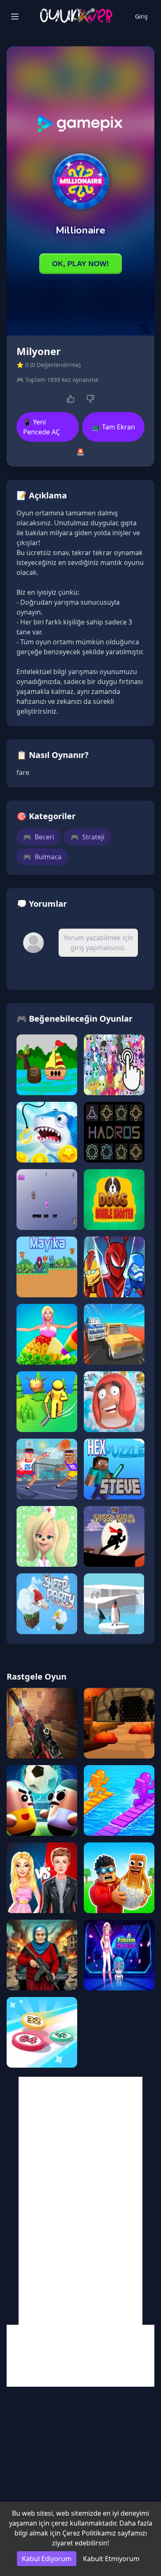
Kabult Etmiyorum (111, 2559)
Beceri (39, 837)
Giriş (141, 16)
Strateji (88, 837)
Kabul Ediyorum (47, 2559)
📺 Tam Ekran (114, 427)
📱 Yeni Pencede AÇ (41, 427)
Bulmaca (42, 857)
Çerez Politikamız (89, 2533)
